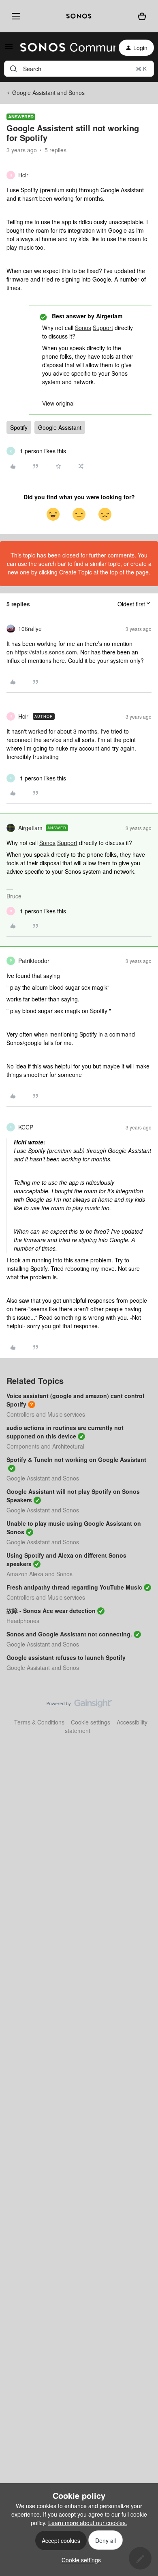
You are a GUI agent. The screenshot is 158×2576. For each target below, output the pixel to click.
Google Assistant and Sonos (48, 93)
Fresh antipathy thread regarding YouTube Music (74, 1587)
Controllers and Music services (46, 1414)
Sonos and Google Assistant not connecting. (69, 1634)
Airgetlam (30, 828)
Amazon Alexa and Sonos (39, 1574)
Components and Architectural (45, 1446)
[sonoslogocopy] (79, 16)
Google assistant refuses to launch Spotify (66, 1657)
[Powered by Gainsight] (79, 1705)
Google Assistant (60, 427)
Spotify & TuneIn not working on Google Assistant (76, 1459)
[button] (9, 49)
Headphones (23, 1621)
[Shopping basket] (142, 16)
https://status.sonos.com (46, 652)
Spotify (19, 427)
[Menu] (14, 16)
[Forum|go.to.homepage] (63, 48)
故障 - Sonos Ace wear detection (51, 1611)
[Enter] (13, 69)
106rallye (30, 629)
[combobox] (79, 69)
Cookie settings (91, 1722)
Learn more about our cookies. (88, 2523)
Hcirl (24, 175)
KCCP (26, 1127)
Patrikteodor (34, 961)
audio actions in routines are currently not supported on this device (65, 1432)
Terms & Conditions (39, 1722)
